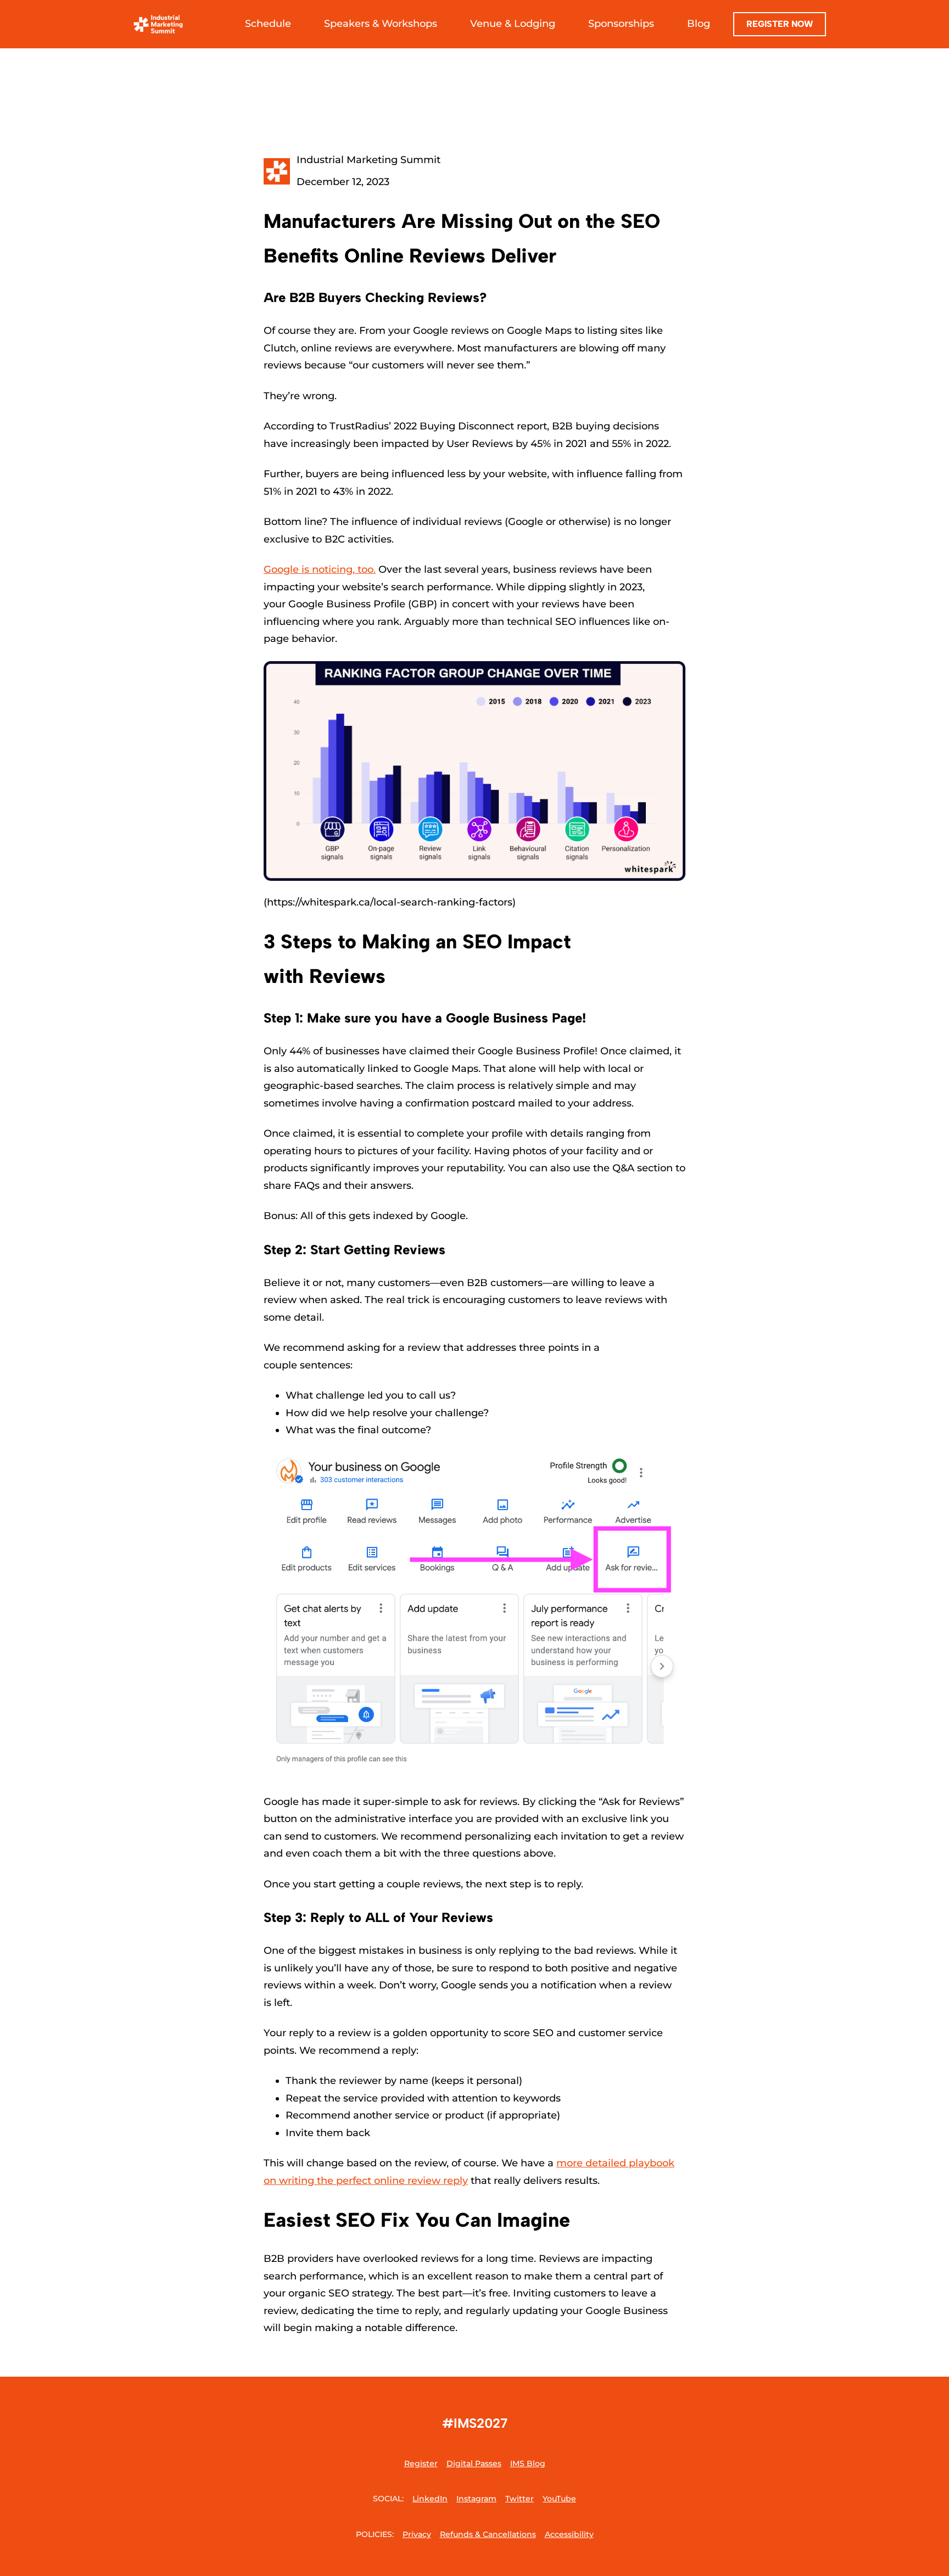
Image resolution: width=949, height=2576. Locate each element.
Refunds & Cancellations (488, 2534)
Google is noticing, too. (320, 569)
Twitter (520, 2499)
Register (421, 2463)
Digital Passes (474, 2463)
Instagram (476, 2499)
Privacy (417, 2534)
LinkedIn (430, 2499)
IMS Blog (528, 2463)
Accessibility (569, 2534)
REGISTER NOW (780, 24)
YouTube (559, 2499)
